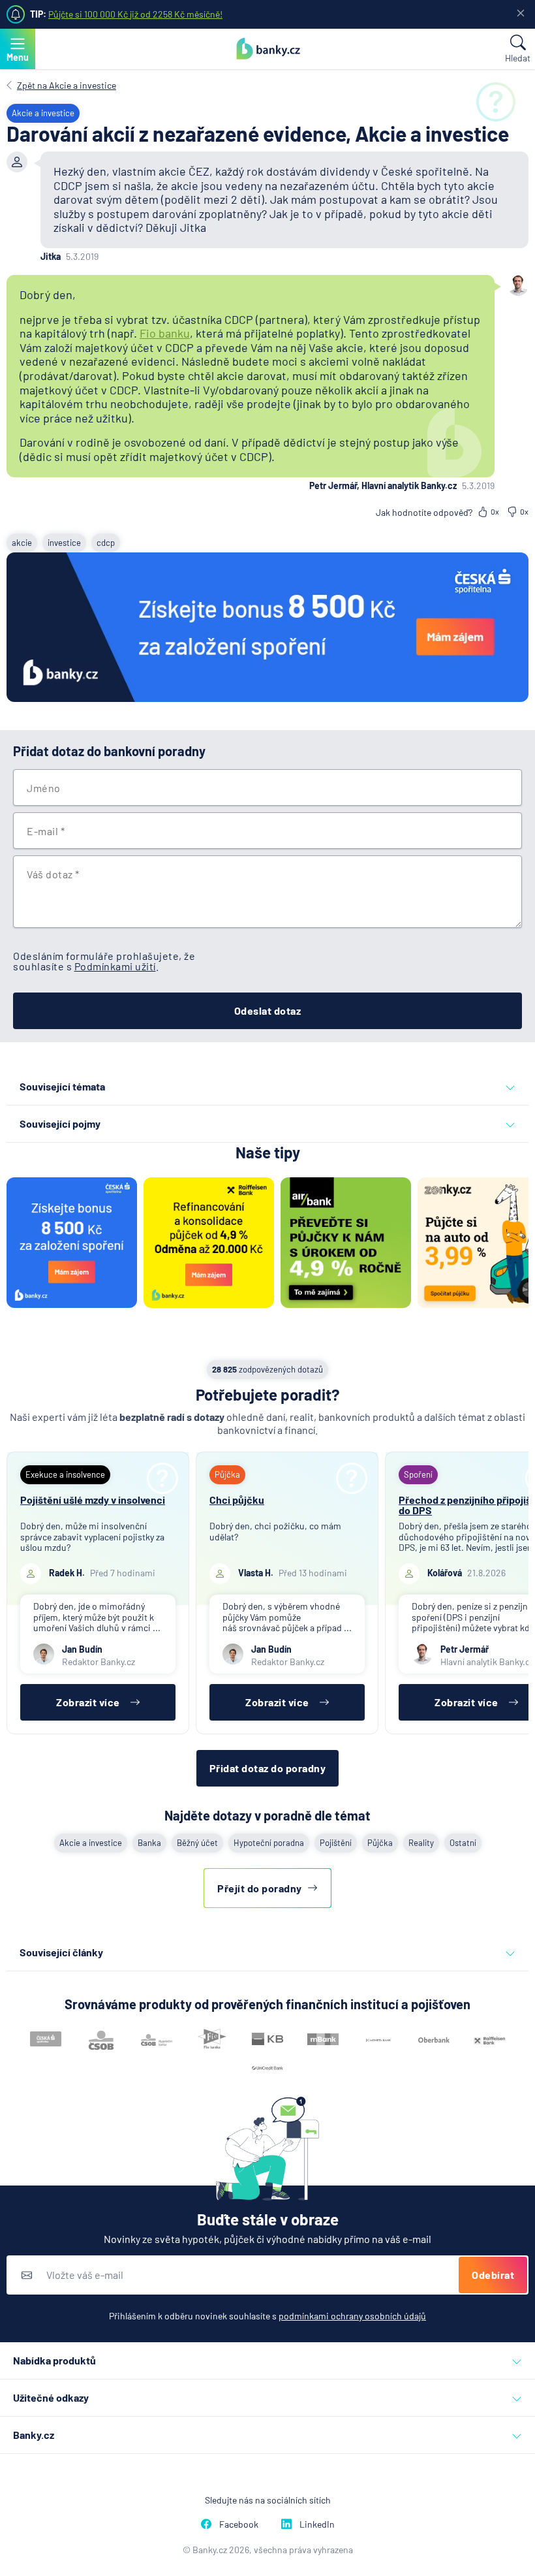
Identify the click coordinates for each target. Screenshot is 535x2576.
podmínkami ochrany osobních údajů (352, 2316)
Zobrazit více (88, 1702)
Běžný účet (197, 1843)
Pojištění (336, 1843)
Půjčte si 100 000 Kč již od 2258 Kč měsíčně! (135, 14)
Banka (149, 1843)
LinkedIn (317, 2524)
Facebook (239, 2524)
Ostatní (463, 1843)
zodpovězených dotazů (267, 1369)
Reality (421, 1843)
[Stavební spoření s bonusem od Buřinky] (267, 628)
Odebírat (493, 2275)
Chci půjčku (237, 1500)
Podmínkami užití (115, 966)
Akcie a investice (91, 1843)
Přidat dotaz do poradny (268, 1768)
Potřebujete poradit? (268, 1394)
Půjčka (380, 1843)
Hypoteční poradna (269, 1843)
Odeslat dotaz (268, 1010)
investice (64, 543)
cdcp (106, 543)
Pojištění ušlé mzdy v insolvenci (93, 1500)
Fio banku (165, 333)
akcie (22, 543)
